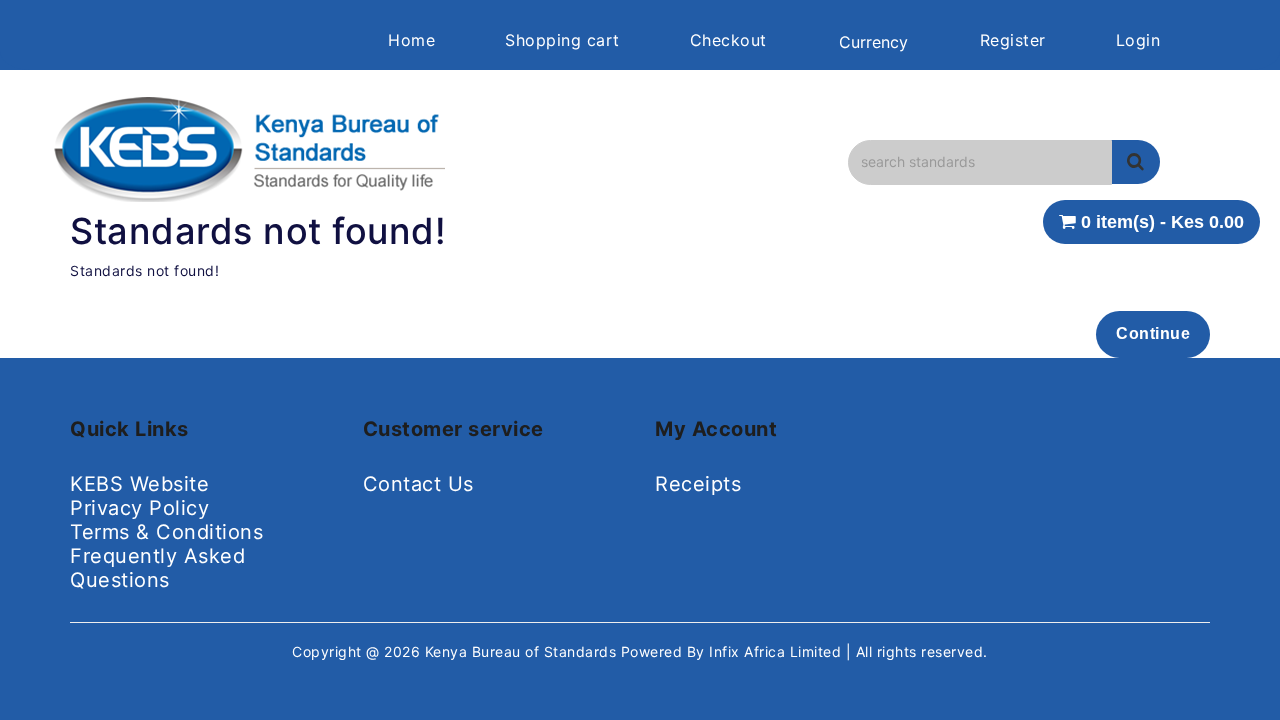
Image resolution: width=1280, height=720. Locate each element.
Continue (1153, 333)
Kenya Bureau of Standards (523, 651)
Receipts (698, 484)
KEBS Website (139, 484)
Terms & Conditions (166, 532)
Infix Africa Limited (777, 651)
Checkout (728, 40)
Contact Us (418, 484)
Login (1138, 40)
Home (411, 40)
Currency (873, 42)
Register (1013, 40)
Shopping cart (562, 40)
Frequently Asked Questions (157, 568)
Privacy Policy (139, 508)
